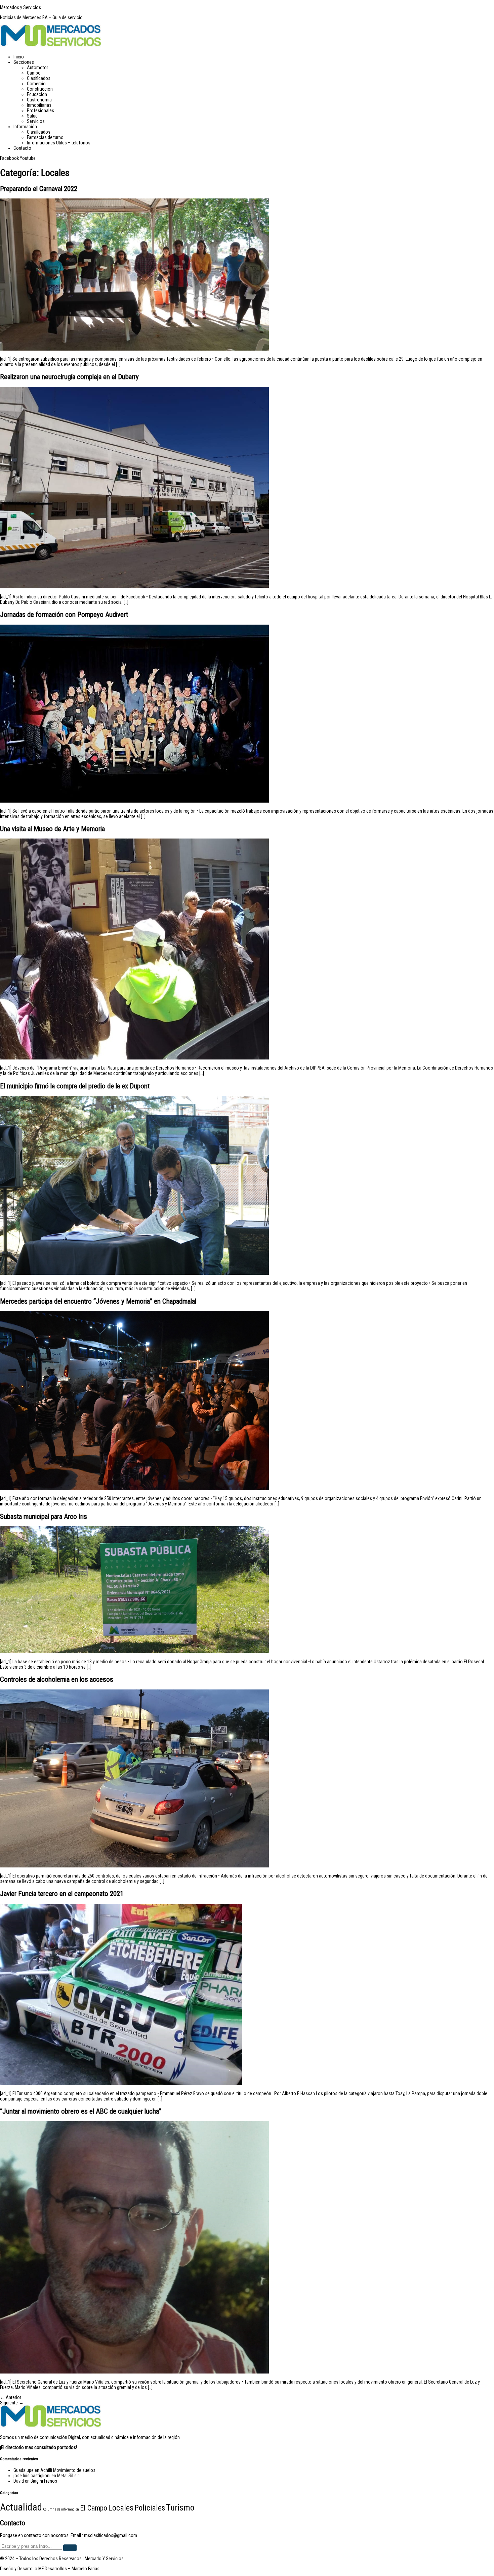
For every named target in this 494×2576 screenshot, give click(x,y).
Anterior (11, 2397)
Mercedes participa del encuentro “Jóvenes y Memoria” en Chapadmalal (98, 1301)
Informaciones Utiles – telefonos (59, 143)
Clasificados (39, 78)
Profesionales (40, 110)
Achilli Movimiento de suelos (68, 2470)
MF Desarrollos (53, 2569)
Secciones (24, 62)
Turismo (180, 2507)
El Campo (94, 2508)
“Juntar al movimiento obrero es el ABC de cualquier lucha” (81, 2111)
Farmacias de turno (45, 137)
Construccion (40, 89)
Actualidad (21, 2507)
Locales (121, 2508)
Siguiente (12, 2403)
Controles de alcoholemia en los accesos (57, 1679)
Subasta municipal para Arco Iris (44, 1517)
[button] (254, 62)
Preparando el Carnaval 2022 (39, 189)
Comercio (36, 84)
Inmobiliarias (39, 105)
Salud (32, 116)
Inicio (19, 57)
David (19, 2481)
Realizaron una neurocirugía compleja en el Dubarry (69, 377)
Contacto (22, 148)
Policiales (150, 2508)
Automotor (37, 67)
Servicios (36, 121)
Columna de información (61, 2509)
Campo (34, 73)
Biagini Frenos (44, 2481)
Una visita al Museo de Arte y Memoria (52, 829)
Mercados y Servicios (20, 7)
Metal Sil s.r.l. (69, 2476)
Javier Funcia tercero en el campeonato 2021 (62, 1894)
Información (25, 127)
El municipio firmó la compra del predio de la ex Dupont (75, 1086)
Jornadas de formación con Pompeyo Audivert (64, 615)
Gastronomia (39, 100)
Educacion (37, 94)
